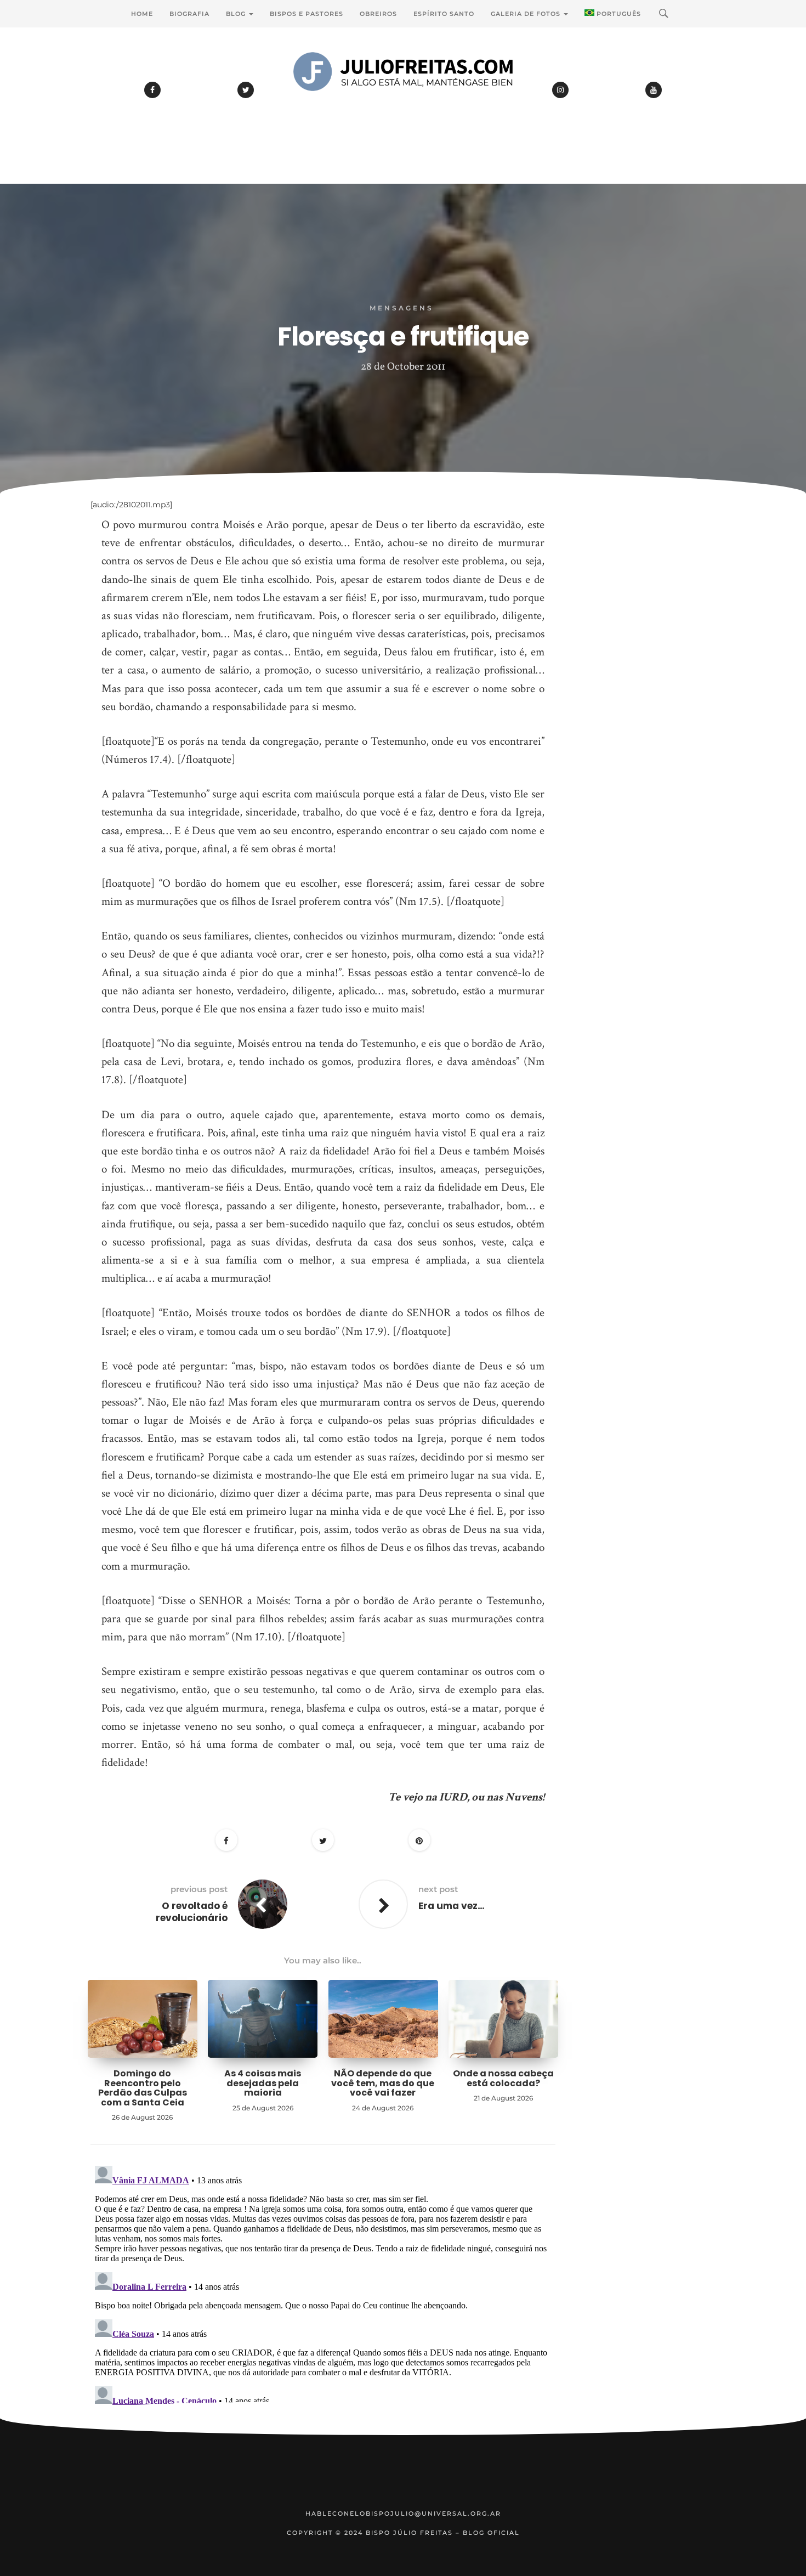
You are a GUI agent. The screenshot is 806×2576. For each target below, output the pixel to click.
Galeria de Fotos (527, 14)
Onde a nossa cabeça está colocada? (503, 2078)
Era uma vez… (452, 1906)
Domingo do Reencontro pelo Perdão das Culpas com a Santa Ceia (143, 2088)
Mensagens (402, 308)
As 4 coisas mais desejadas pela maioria (263, 2083)
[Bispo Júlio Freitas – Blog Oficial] (403, 101)
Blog (237, 14)
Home (142, 14)
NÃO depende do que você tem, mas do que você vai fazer (383, 2083)
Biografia (189, 14)
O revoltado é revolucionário (192, 1912)
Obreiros (378, 14)
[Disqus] (323, 2298)
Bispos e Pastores (306, 14)
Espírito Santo (444, 14)
